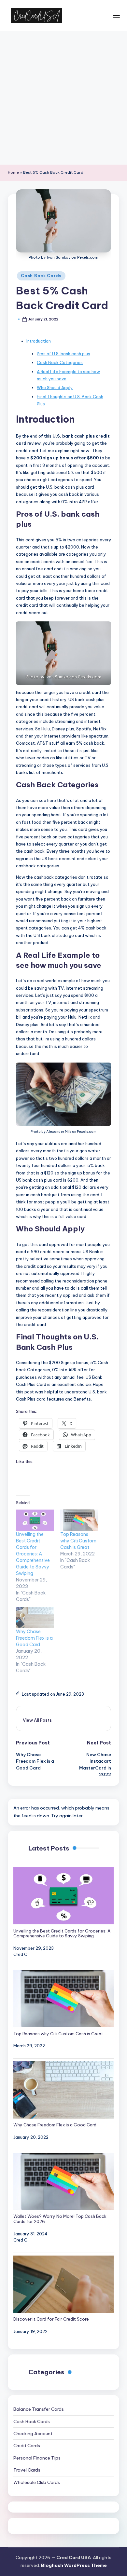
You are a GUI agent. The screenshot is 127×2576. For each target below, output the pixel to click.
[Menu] (116, 15)
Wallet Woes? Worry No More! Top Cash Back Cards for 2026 (60, 2219)
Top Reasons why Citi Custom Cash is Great (78, 1541)
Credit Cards (27, 2446)
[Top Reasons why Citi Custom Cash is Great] (79, 1520)
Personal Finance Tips (37, 2458)
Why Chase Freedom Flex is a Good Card (34, 1638)
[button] (37, 1720)
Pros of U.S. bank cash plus (63, 354)
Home (13, 172)
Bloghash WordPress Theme (74, 2565)
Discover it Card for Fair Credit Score (51, 2319)
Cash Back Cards (41, 276)
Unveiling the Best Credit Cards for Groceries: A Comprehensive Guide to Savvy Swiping (33, 1554)
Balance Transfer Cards (39, 2409)
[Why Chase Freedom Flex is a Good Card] (35, 1618)
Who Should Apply (55, 387)
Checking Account (33, 2434)
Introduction (39, 341)
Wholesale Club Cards (37, 2482)
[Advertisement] (63, 98)
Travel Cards (27, 2470)
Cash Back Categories (60, 362)
